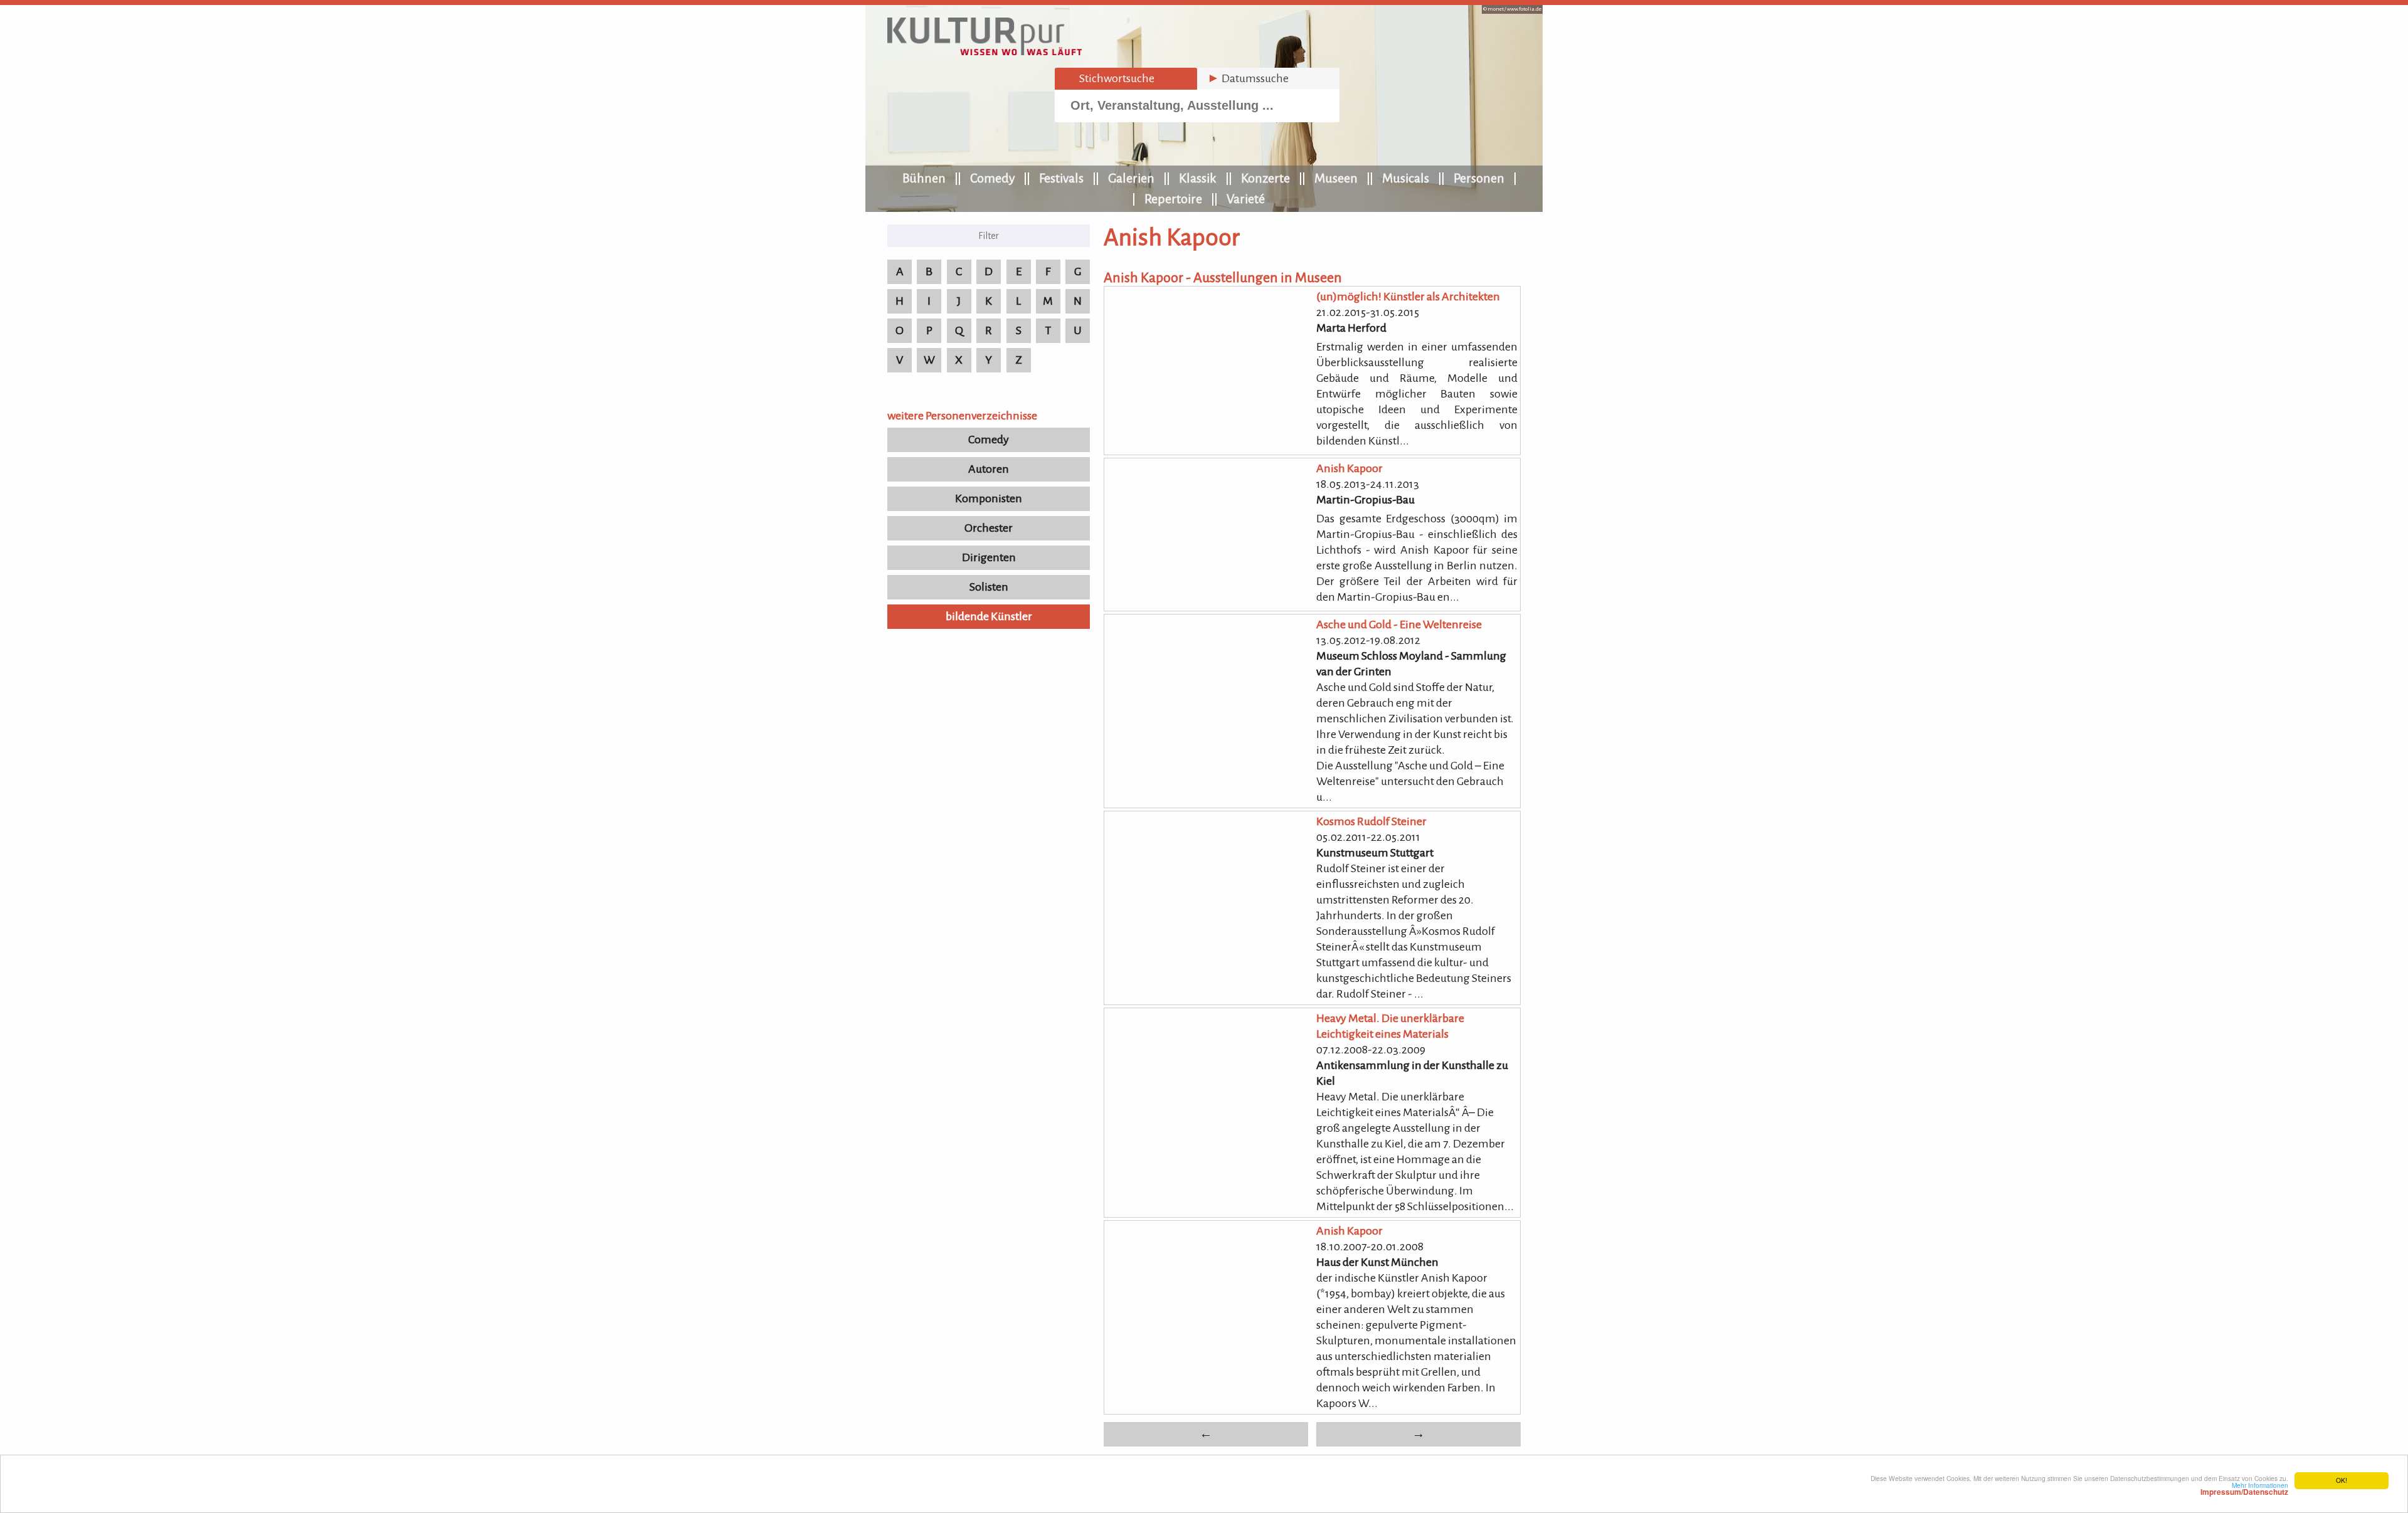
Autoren (989, 469)
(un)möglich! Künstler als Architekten (1408, 297)
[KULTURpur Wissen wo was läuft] (985, 51)
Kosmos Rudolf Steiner (1371, 821)
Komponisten (989, 498)
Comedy (992, 178)
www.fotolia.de (1524, 9)
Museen (1336, 178)
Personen (1479, 178)
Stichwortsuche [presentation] (1110, 78)
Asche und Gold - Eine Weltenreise (1399, 625)
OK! (2342, 1480)
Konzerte (1265, 178)
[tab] (1126, 79)
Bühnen (924, 178)
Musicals (1406, 178)
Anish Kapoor (1349, 468)
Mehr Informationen (2244, 1489)
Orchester (989, 528)
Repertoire (1173, 199)
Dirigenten (989, 557)
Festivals (1061, 178)
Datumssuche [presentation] (1248, 78)
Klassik (1198, 178)
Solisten (989, 587)
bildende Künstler (989, 616)
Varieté (1246, 199)
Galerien (1131, 178)
